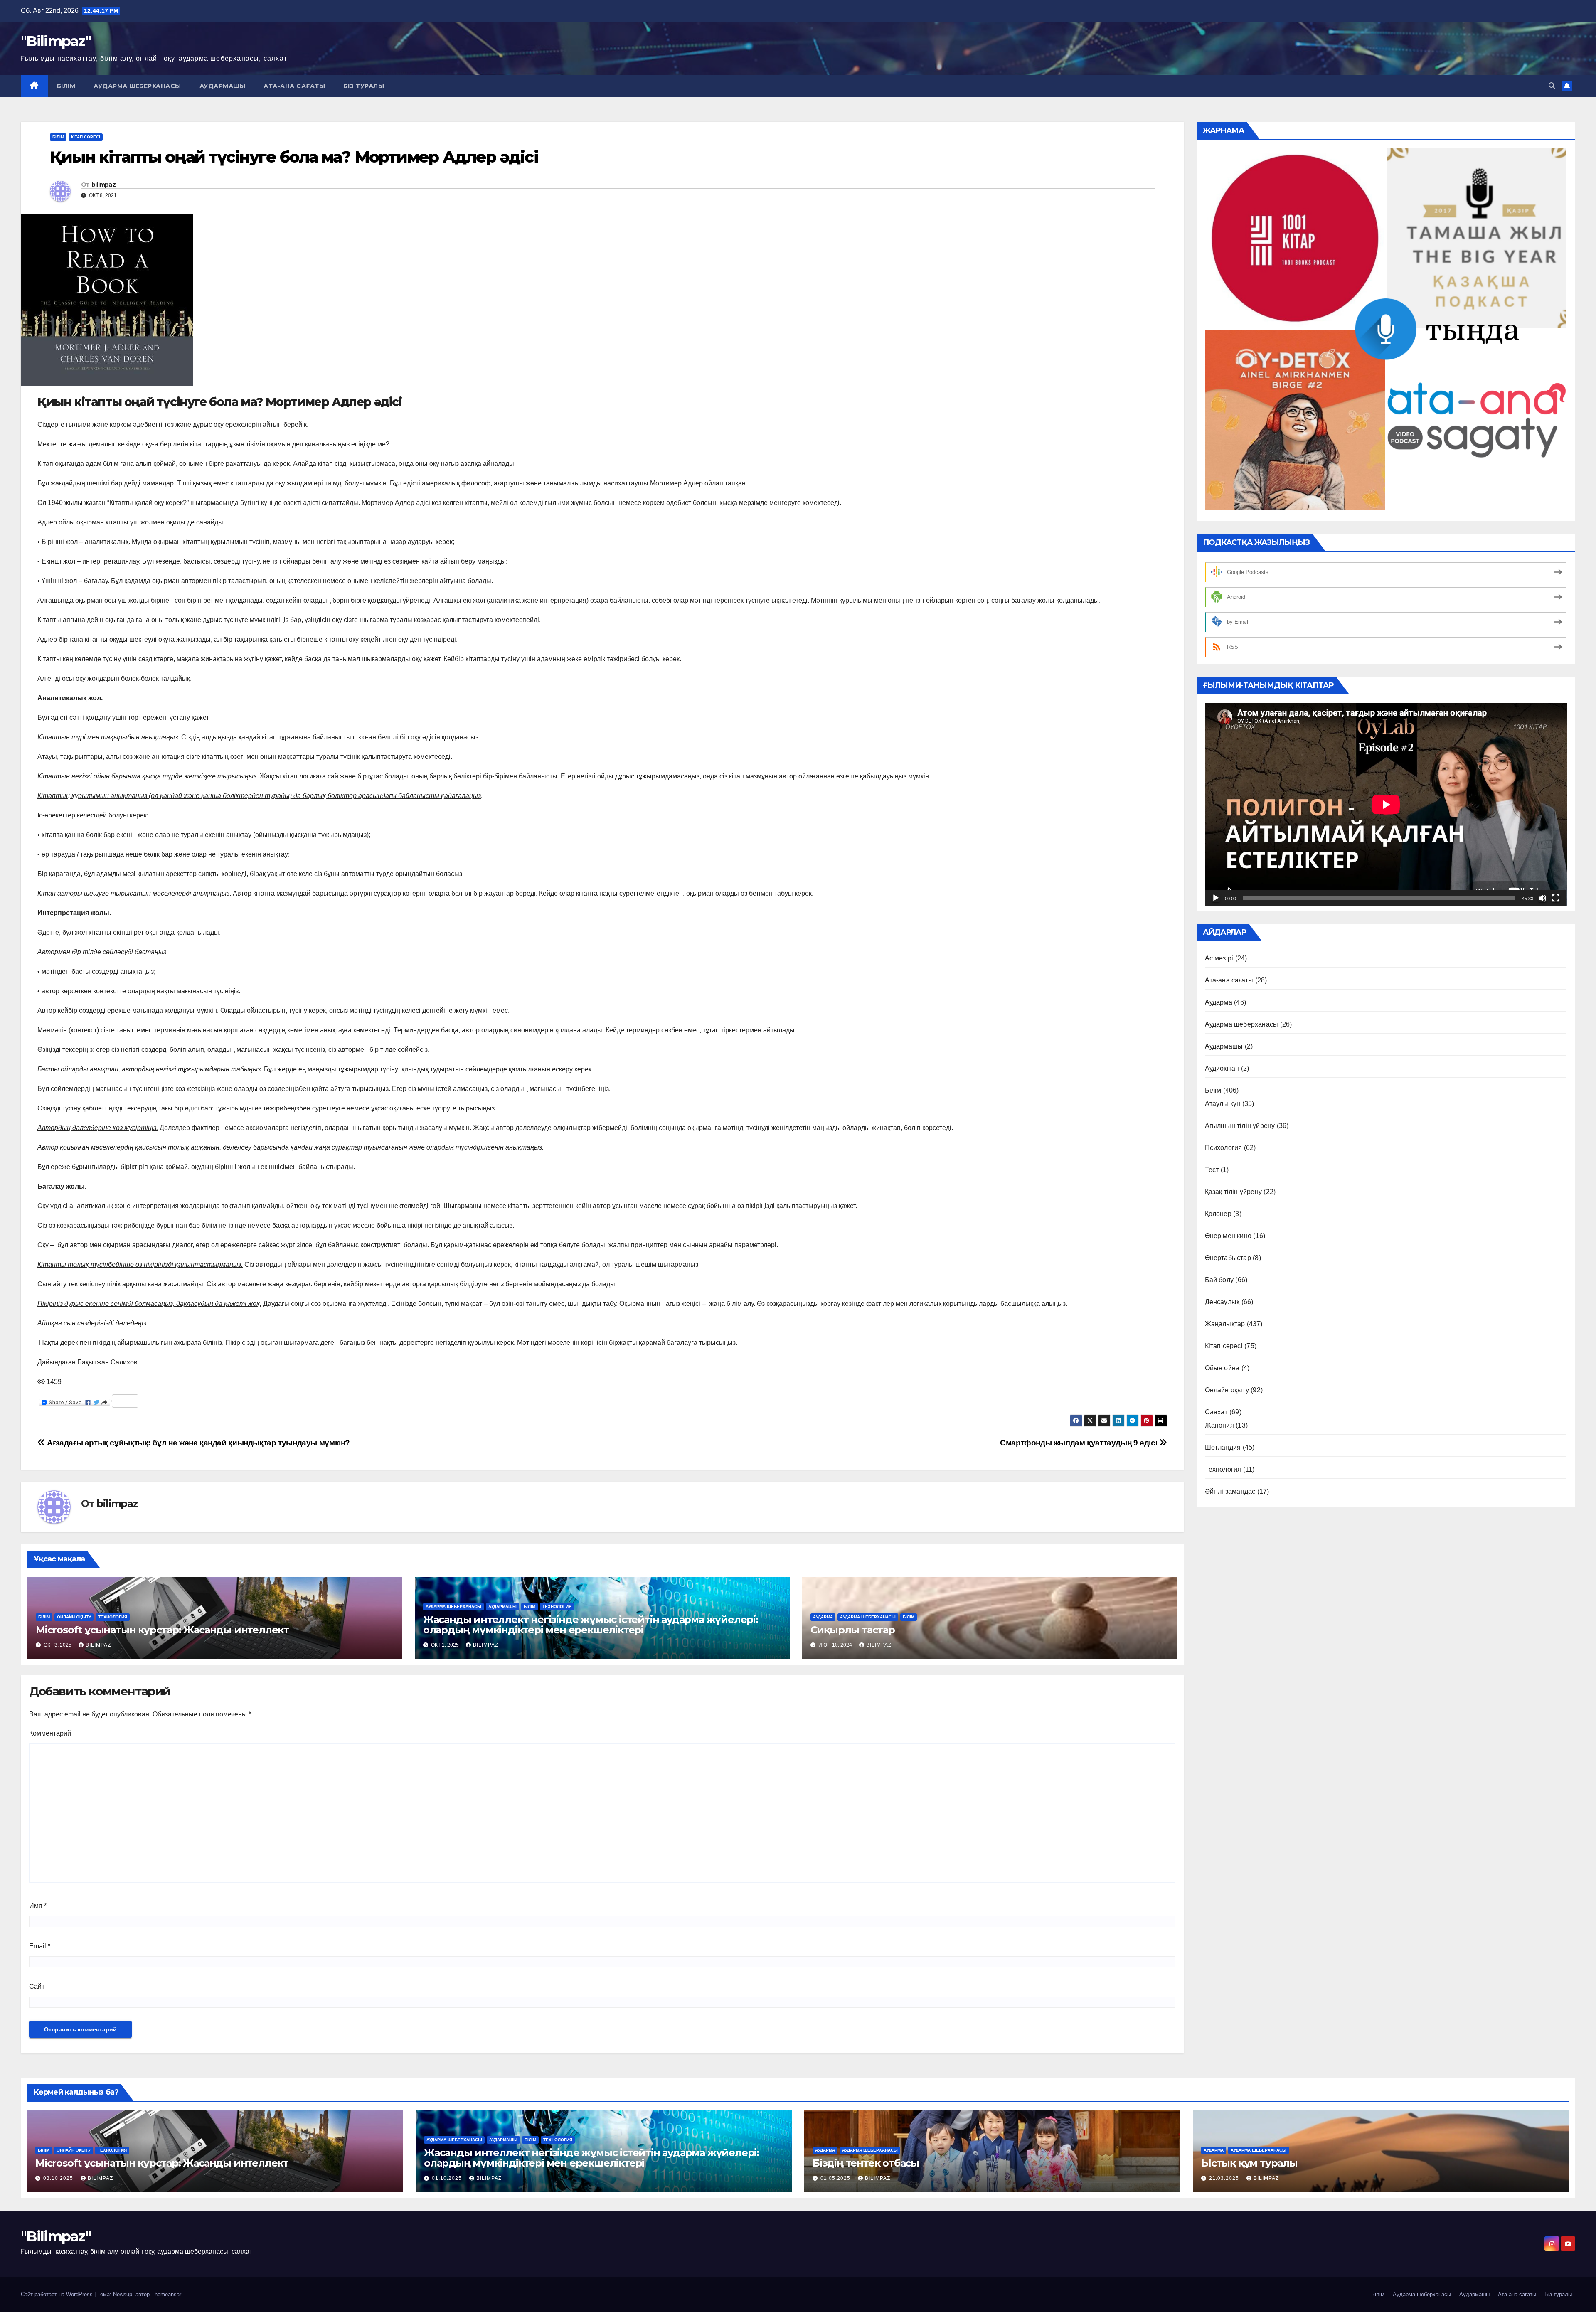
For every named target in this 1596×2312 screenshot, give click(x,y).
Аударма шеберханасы (137, 86)
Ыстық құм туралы (1249, 2163)
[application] (1386, 805)
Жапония (1219, 1425)
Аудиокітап (1222, 1068)
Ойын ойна (1222, 1368)
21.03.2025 (1225, 2178)
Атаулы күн (1223, 1104)
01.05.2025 (836, 2178)
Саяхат (1216, 1412)
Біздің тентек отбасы (866, 2163)
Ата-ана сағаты (294, 86)
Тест (1212, 1170)
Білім (66, 86)
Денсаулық (1222, 1302)
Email (40, 1946)
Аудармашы (223, 86)
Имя (38, 1906)
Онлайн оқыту (74, 1617)
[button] (1552, 86)
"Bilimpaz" (56, 41)
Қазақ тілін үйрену (1234, 1192)
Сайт (37, 1986)
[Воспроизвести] (1216, 898)
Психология (1224, 1148)
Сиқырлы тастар (853, 1630)
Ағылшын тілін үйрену (1240, 1126)
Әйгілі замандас (1230, 1491)
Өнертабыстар (1228, 1258)
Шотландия (1223, 1447)
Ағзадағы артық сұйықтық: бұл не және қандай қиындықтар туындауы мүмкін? (198, 1443)
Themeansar (166, 2294)
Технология (113, 1617)
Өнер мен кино (1228, 1236)
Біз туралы (364, 86)
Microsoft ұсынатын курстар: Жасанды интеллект (162, 1630)
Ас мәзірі (1219, 958)
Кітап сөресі (86, 137)
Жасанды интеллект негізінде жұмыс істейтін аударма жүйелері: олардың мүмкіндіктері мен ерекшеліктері (591, 1625)
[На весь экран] (1556, 898)
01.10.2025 (448, 2178)
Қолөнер (1218, 1214)
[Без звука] (1542, 898)
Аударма (823, 1617)
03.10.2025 (59, 2178)
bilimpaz (103, 185)
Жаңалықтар (1225, 1324)
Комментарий (50, 1733)
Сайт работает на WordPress (58, 2294)
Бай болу (1219, 1280)
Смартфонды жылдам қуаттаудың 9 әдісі (1080, 1443)
